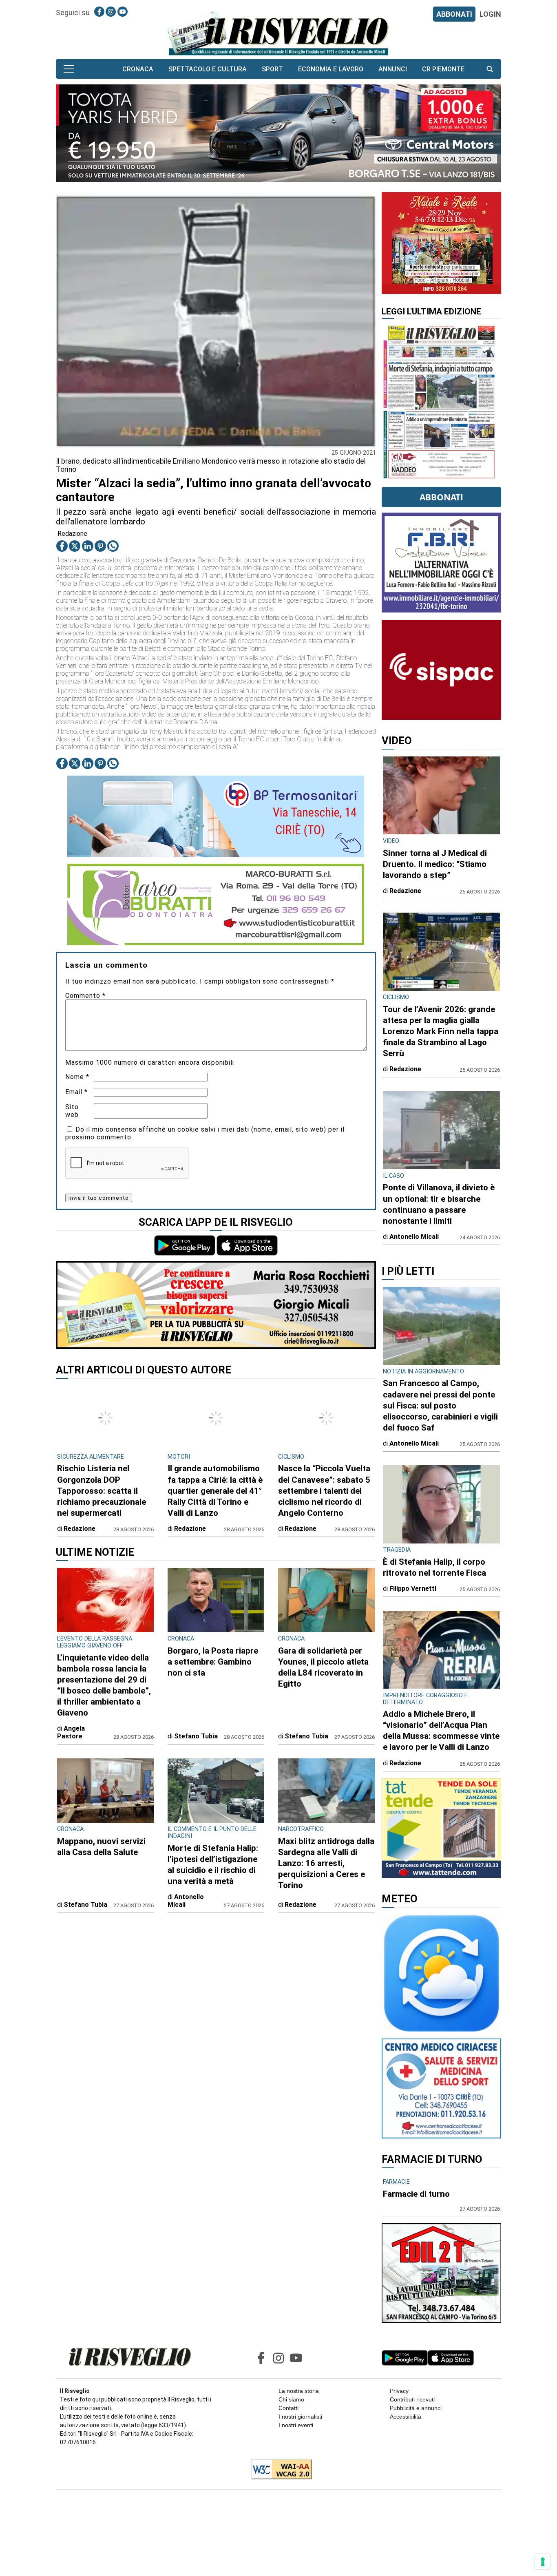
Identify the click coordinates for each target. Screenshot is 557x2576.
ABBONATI (454, 14)
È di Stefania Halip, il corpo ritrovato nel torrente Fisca (434, 1567)
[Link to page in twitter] (75, 546)
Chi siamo (291, 2399)
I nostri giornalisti (300, 2417)
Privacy (399, 2391)
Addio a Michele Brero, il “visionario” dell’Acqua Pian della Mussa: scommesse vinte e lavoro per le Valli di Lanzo (441, 1730)
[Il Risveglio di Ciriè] (278, 33)
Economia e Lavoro (331, 69)
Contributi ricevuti (412, 2399)
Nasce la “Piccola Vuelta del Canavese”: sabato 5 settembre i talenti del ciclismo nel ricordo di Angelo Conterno (324, 1490)
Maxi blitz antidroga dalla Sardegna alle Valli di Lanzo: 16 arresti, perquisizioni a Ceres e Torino (326, 1863)
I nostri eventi (296, 2425)
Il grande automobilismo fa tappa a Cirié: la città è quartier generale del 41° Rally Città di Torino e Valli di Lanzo (215, 1490)
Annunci (393, 69)
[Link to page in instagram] (111, 12)
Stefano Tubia (196, 1736)
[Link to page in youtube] (123, 12)
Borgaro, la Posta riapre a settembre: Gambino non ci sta (213, 1662)
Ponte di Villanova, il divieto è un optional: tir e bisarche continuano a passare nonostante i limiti (439, 1204)
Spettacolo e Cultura (208, 69)
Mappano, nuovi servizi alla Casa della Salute (101, 1847)
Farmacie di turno (416, 2194)
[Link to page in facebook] (99, 12)
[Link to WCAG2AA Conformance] (278, 2470)
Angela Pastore (71, 1732)
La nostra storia (299, 2391)
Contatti (288, 2408)
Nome (77, 1077)
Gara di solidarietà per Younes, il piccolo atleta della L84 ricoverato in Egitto (323, 1667)
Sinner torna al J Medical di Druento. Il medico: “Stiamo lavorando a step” (435, 864)
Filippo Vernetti (413, 1589)
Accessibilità (406, 2417)
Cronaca (138, 69)
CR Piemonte (443, 69)
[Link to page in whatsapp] (113, 546)
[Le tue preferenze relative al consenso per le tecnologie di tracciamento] (543, 2562)
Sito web (72, 1111)
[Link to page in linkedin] (88, 546)
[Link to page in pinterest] (100, 546)
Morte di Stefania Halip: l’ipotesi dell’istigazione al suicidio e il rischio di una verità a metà (213, 1865)
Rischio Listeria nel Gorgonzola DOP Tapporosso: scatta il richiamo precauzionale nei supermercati (102, 1490)
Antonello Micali (186, 1901)
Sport (272, 69)
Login (490, 14)
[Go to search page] (490, 69)
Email (76, 1092)
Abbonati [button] (441, 497)
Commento (85, 996)
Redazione (72, 534)
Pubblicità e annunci (416, 2408)
